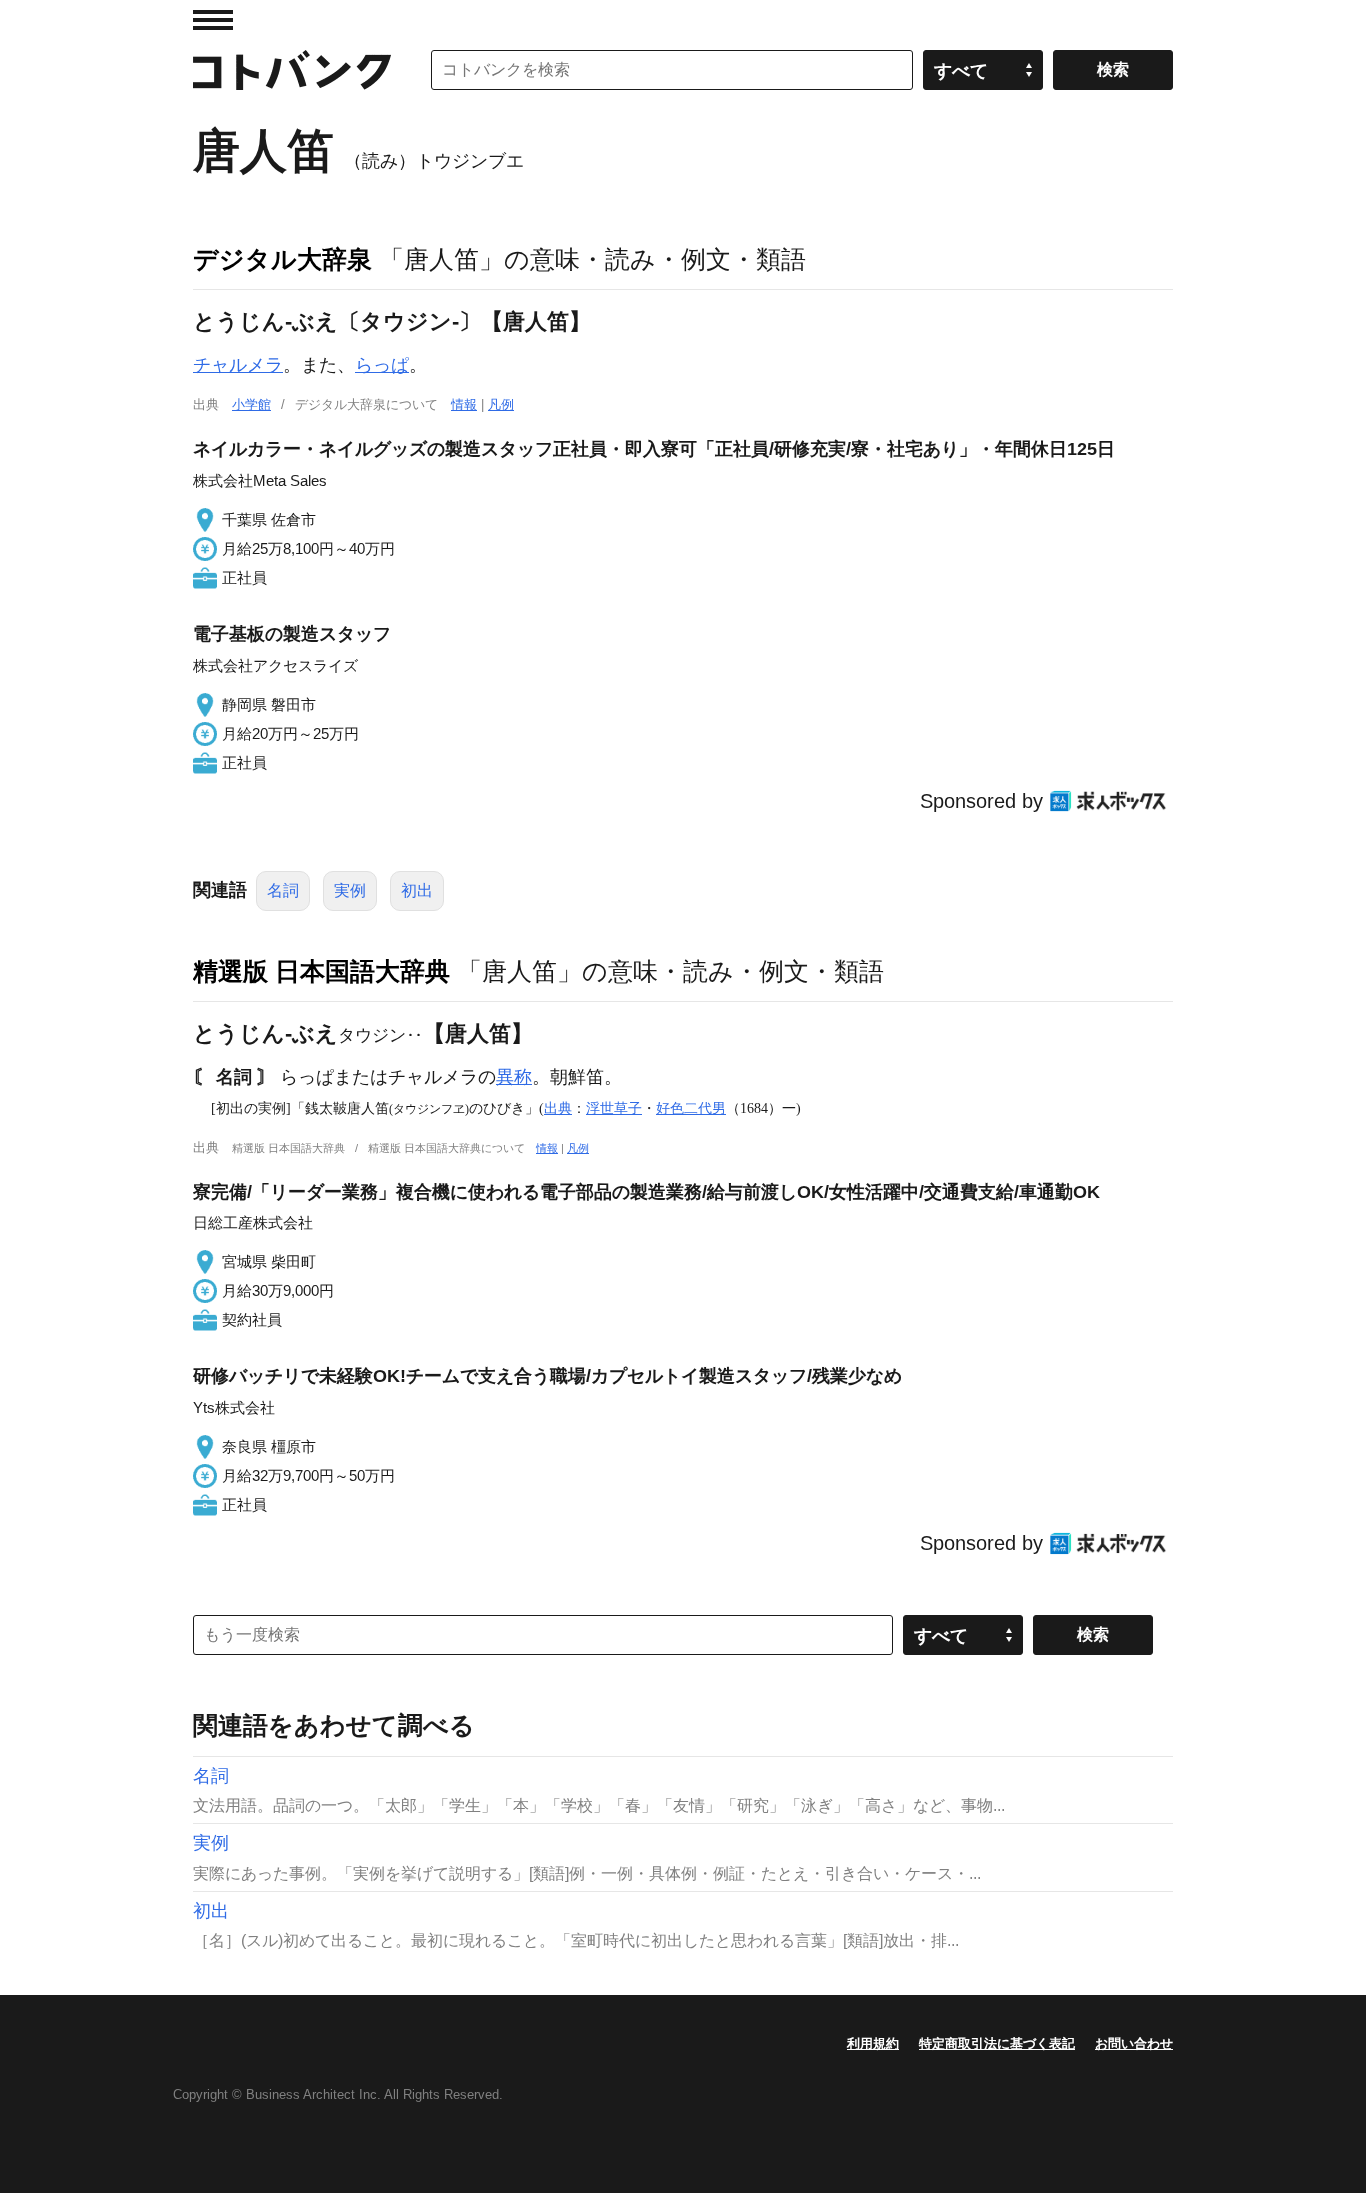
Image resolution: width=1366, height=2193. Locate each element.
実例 (350, 890)
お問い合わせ (1134, 2043)
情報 (464, 404)
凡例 (501, 404)
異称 (514, 1077)
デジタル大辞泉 (282, 259)
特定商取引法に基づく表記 (997, 2043)
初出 (417, 890)
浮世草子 (614, 1108)
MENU (213, 20)
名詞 (283, 890)
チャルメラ (238, 365)
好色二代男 (691, 1108)
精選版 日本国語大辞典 (321, 971)
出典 (558, 1108)
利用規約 (873, 2043)
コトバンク (292, 70)
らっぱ (382, 365)
